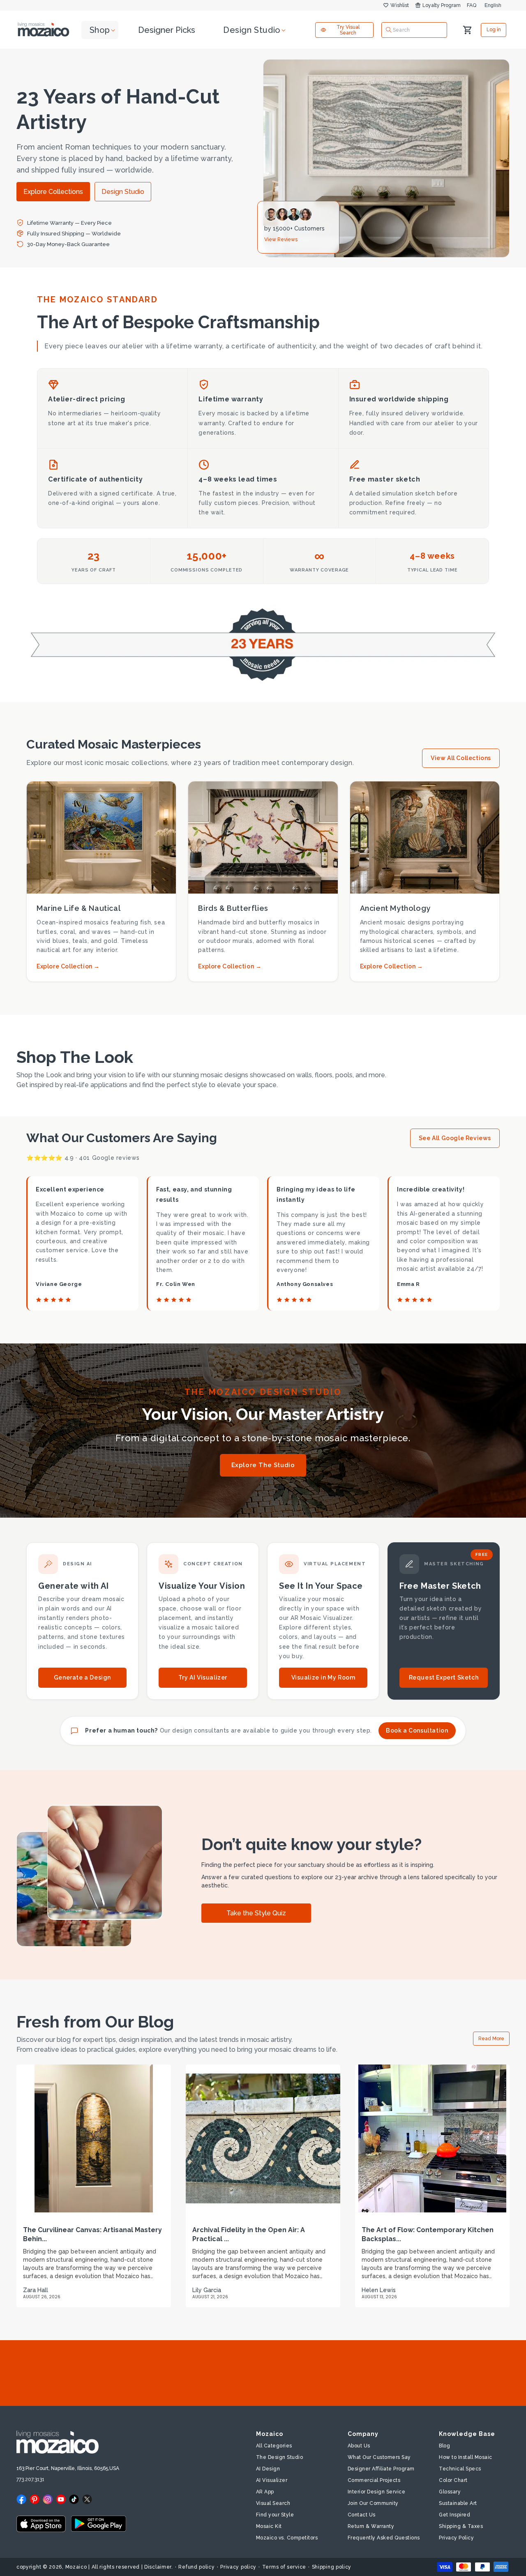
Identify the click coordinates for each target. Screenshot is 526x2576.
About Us (359, 2446)
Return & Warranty (371, 2526)
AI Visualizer (272, 2480)
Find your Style (275, 2515)
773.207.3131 (30, 2479)
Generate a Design (82, 1677)
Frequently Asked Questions (384, 2538)
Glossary (450, 2492)
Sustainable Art (458, 2503)
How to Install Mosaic (466, 2457)
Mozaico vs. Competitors (287, 2538)
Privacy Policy (456, 2538)
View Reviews (281, 240)
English (493, 5)
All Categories (274, 2446)
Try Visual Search (348, 30)
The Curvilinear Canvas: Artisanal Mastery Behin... (92, 2234)
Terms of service (284, 2567)
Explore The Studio (263, 1465)
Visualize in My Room (323, 1677)
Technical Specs (460, 2469)
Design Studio (123, 192)
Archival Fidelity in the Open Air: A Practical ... (249, 2234)
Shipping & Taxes (461, 2526)
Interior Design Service (377, 2492)
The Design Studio (280, 2457)
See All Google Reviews (455, 1138)
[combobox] (414, 30)
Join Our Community (373, 2503)
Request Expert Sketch (444, 1677)
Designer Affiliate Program (381, 2469)
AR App (265, 2492)
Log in (494, 30)
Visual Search (273, 2503)
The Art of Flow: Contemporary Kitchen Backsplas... (428, 2234)
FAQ (472, 5)
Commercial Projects (374, 2480)
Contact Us (362, 2515)
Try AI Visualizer (203, 1677)
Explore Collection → (68, 966)
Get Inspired (454, 2515)
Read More (491, 2039)
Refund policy (196, 2567)
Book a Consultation (417, 1730)
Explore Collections (53, 192)
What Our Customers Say (379, 2457)
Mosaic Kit (269, 2526)
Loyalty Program (442, 5)
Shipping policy (332, 2567)
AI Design (268, 2469)
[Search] (389, 30)
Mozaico (76, 2567)
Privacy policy (238, 2567)
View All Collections (461, 758)
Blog (444, 2446)
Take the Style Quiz (256, 1913)
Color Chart (453, 2480)
